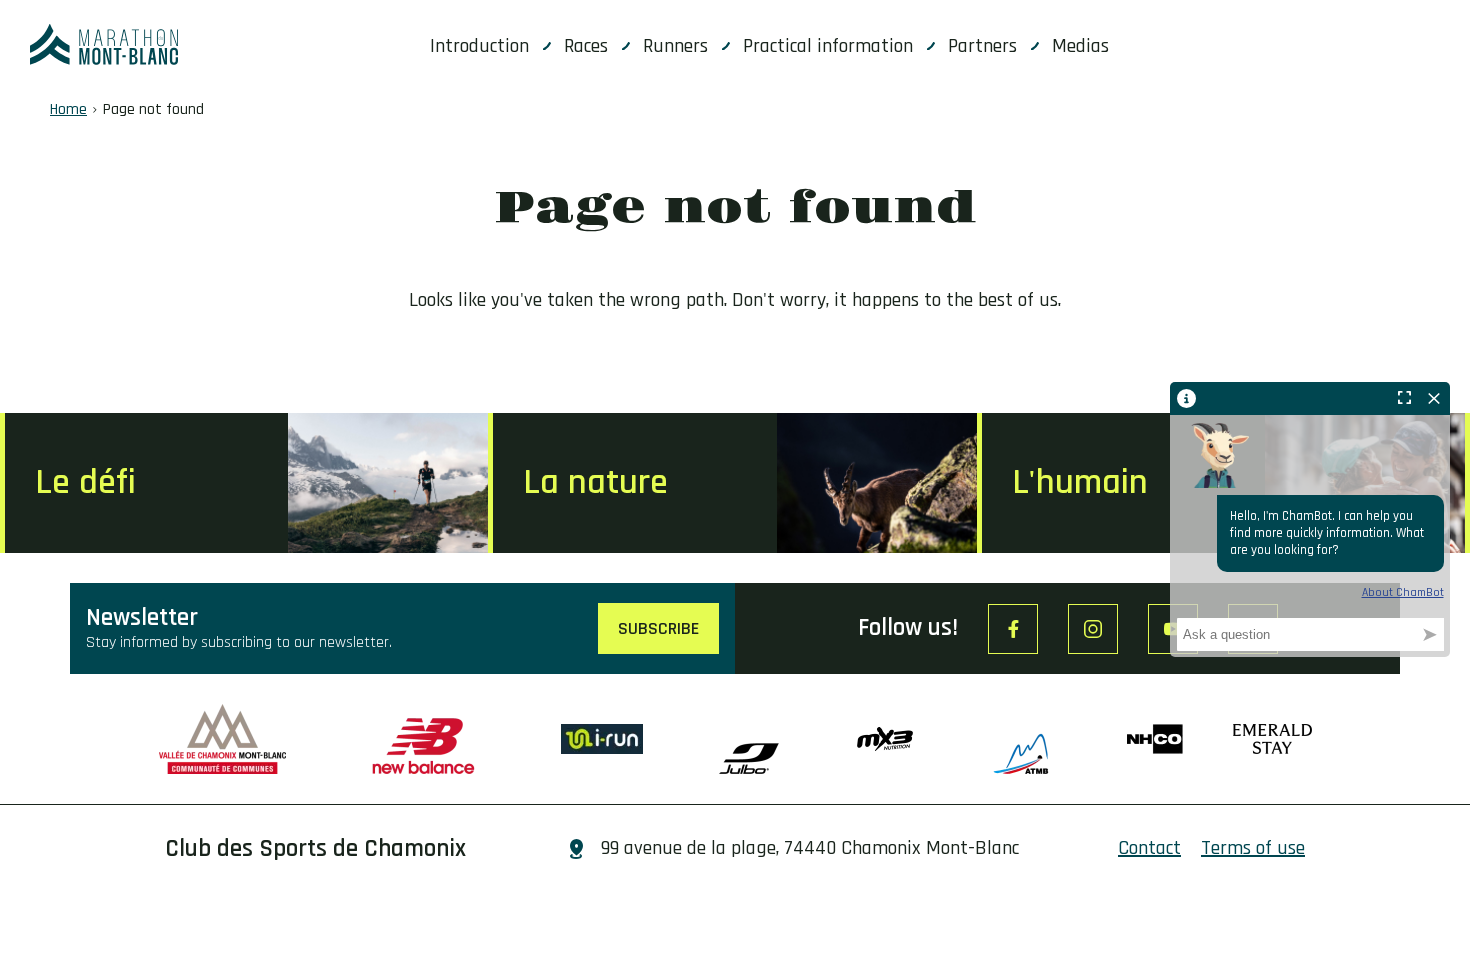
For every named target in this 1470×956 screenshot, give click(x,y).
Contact (1149, 848)
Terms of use (1253, 848)
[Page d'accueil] (104, 45)
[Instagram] (1093, 629)
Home (68, 109)
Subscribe (658, 628)
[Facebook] (1013, 629)
